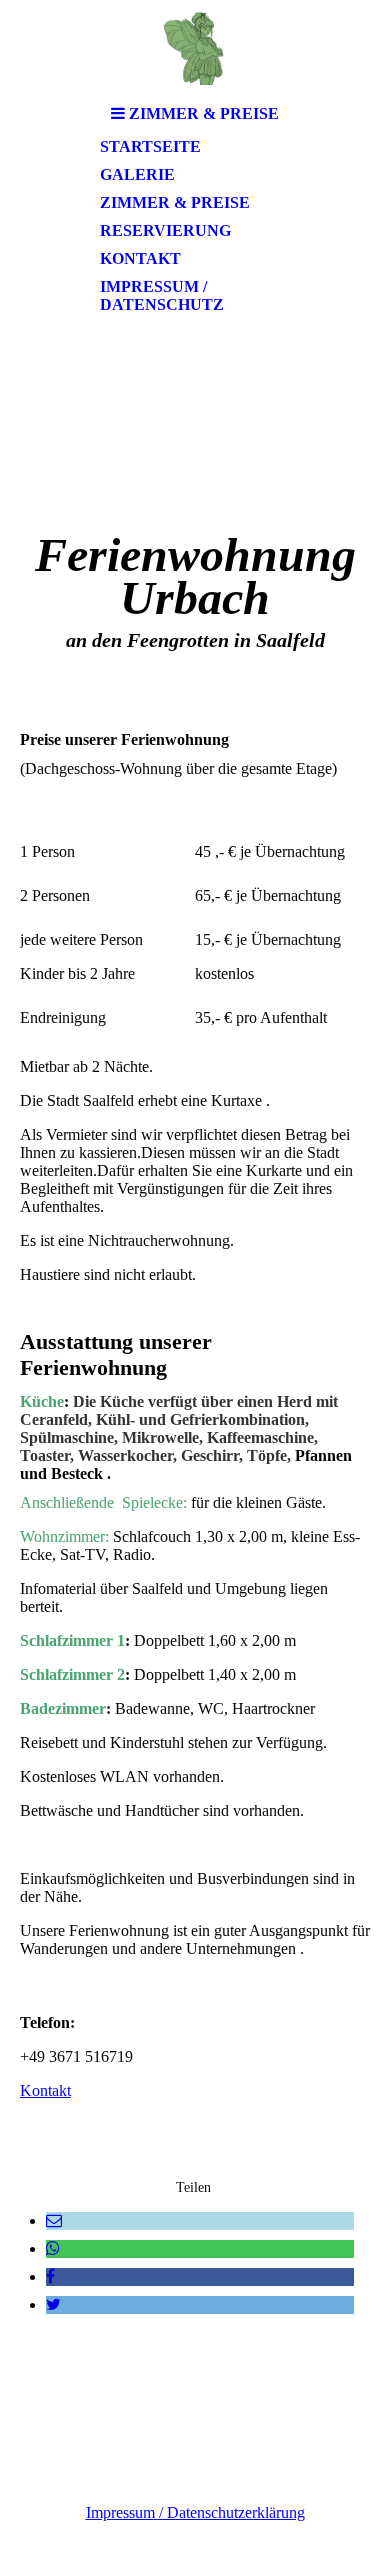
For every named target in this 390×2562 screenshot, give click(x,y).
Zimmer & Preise (175, 202)
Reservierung (165, 230)
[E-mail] (54, 2220)
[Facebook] (50, 2276)
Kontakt (140, 258)
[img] (195, 47)
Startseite (150, 146)
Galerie (137, 174)
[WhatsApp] (53, 2248)
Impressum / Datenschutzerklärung (195, 2512)
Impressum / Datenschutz (162, 295)
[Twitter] (53, 2304)
